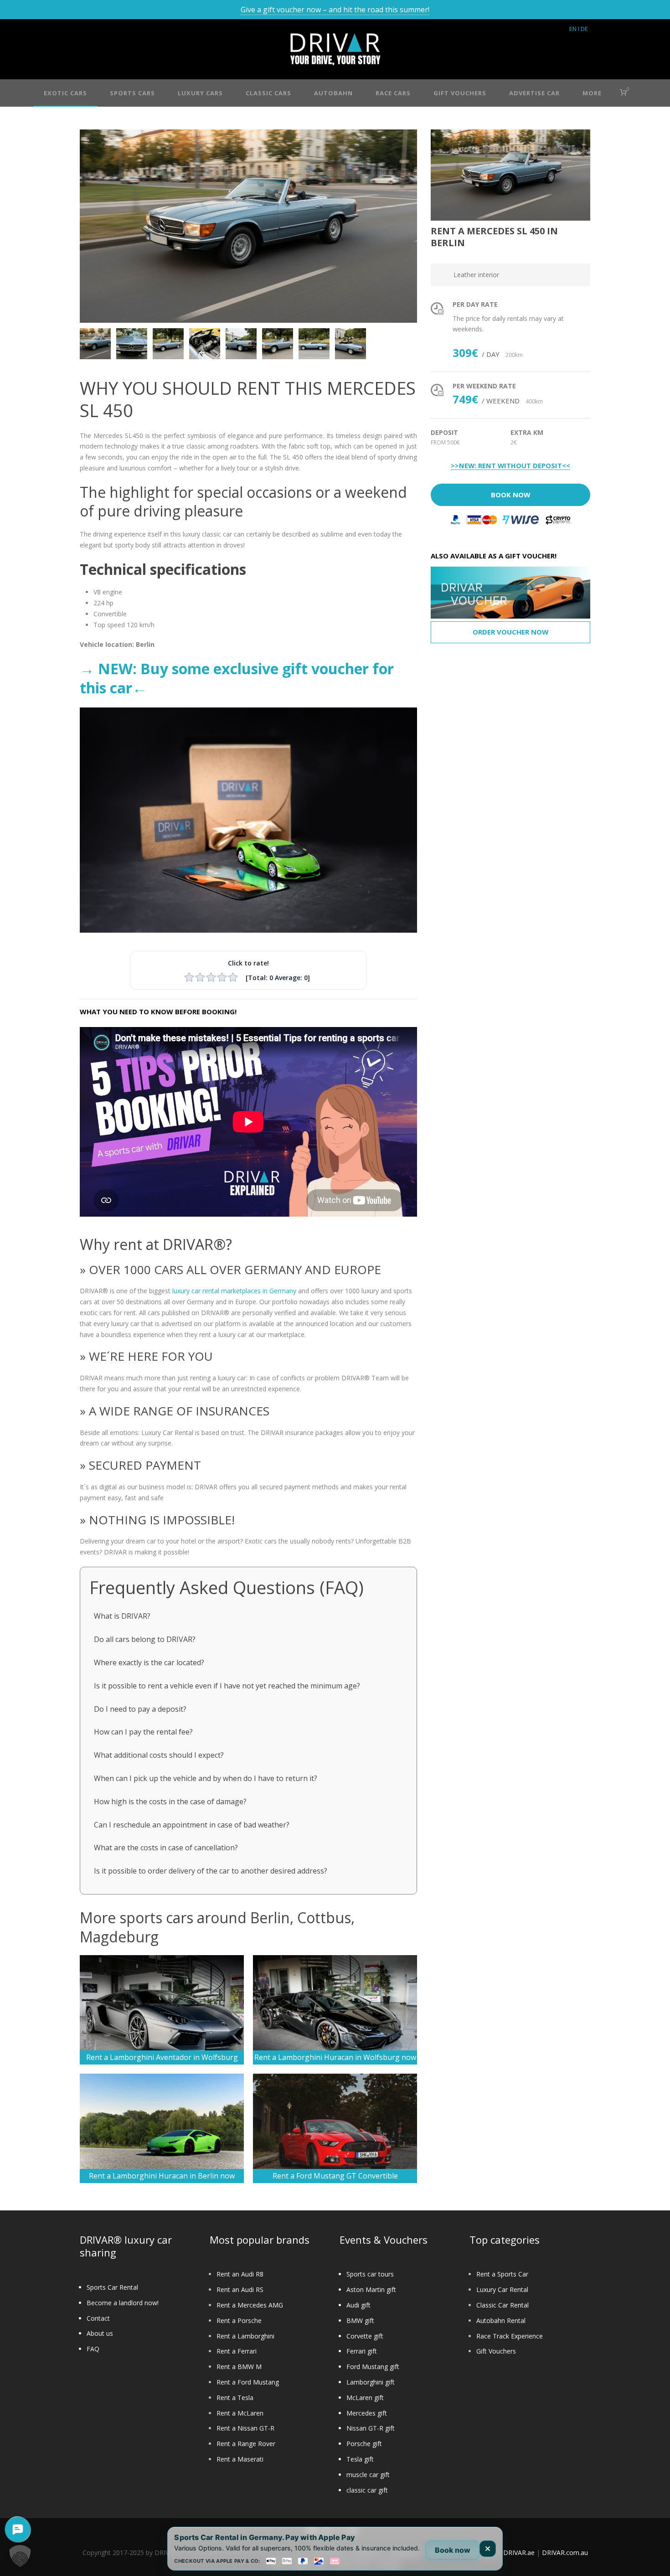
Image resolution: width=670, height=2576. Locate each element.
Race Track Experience (510, 2336)
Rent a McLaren (240, 2413)
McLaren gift (365, 2398)
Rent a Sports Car (502, 2274)
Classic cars (268, 93)
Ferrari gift (362, 2351)
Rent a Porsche (239, 2320)
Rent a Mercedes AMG (250, 2305)
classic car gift (367, 2490)
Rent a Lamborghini (245, 2336)
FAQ (93, 2349)
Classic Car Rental (502, 2305)
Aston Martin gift (371, 2289)
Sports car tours (370, 2274)
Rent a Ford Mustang (248, 2382)
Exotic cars (65, 93)
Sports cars (132, 93)
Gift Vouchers (496, 2351)
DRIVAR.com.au (565, 2553)
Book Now (511, 495)
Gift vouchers (460, 93)
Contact (98, 2318)
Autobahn (333, 93)
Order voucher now (511, 632)
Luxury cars (200, 93)
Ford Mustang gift (373, 2367)
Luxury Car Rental (502, 2289)
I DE (583, 29)
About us (100, 2333)
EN (573, 29)
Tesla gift (360, 2459)
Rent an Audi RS (240, 2289)
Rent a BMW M (239, 2367)
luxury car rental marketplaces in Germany (234, 1291)
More (592, 93)
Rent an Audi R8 (240, 2274)
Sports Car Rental (112, 2287)
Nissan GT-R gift (371, 2428)
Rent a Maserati (240, 2459)
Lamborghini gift (371, 2382)
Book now (453, 2550)
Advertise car (534, 93)
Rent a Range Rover (246, 2444)
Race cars (393, 93)
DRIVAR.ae (519, 2553)
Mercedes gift (367, 2413)
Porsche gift (364, 2444)
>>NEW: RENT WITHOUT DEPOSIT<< (510, 466)
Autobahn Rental (501, 2320)
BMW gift (360, 2320)
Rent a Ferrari (237, 2351)
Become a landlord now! (123, 2303)
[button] (20, 2556)
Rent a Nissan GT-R (245, 2428)
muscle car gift (368, 2475)
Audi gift (358, 2305)
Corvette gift (365, 2336)
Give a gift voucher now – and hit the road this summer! (335, 10)
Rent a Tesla (235, 2398)
